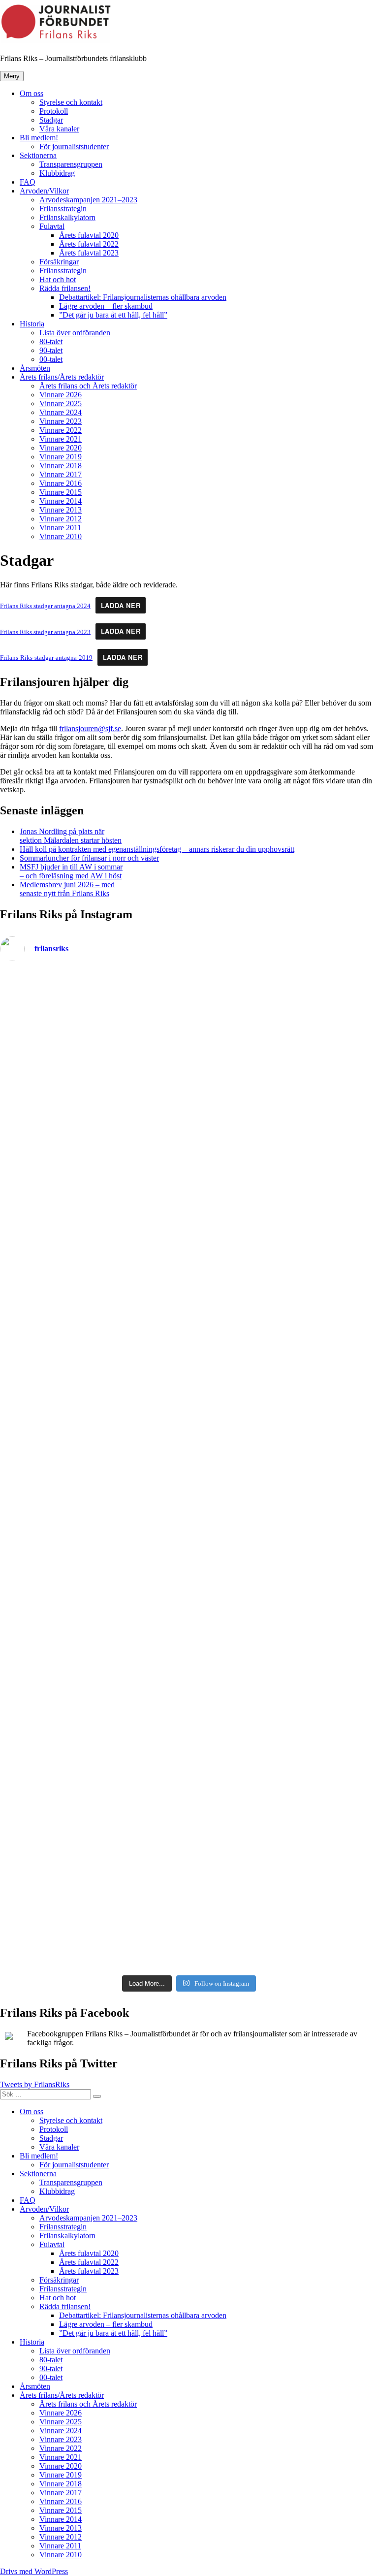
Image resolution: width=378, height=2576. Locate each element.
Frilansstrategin (63, 209)
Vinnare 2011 (60, 528)
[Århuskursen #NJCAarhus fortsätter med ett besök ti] (285, 1586)
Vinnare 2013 (61, 510)
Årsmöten (35, 368)
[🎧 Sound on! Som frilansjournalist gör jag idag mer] (285, 1258)
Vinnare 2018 (61, 466)
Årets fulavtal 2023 (89, 253)
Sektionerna (38, 155)
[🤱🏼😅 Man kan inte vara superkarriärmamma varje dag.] (93, 1258)
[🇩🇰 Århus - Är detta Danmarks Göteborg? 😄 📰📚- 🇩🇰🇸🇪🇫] (285, 1696)
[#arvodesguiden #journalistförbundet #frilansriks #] (285, 1039)
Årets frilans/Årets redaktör (62, 377)
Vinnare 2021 (61, 439)
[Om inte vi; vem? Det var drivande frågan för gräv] (93, 1586)
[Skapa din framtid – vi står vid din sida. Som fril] (93, 1914)
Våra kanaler (59, 129)
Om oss (31, 93)
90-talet (51, 350)
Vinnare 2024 (61, 412)
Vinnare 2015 (61, 492)
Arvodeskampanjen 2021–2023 (88, 200)
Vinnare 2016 (61, 483)
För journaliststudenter (74, 146)
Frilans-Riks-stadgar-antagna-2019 (46, 658)
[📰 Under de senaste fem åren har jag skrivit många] (93, 1367)
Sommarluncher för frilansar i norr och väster (89, 858)
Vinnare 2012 (61, 519)
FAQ (28, 182)
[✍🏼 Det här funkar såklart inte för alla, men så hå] (285, 1367)
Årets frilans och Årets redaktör (88, 386)
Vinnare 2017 (61, 474)
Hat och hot (58, 279)
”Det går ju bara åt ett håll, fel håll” (113, 315)
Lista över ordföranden (75, 333)
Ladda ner (121, 606)
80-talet (51, 341)
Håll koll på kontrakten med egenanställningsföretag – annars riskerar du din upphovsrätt (157, 849)
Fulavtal (52, 226)
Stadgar (51, 120)
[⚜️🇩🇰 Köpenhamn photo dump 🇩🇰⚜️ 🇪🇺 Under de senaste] (93, 1805)
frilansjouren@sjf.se (90, 728)
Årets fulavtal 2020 (89, 235)
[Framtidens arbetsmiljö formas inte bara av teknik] (285, 1914)
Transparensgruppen (71, 164)
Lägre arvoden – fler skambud (106, 306)
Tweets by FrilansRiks (35, 2084)
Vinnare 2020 (61, 448)
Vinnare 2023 (61, 421)
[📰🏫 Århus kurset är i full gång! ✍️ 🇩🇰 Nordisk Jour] (93, 1696)
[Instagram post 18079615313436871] (285, 977)
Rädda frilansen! (65, 288)
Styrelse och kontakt (71, 102)
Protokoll (54, 111)
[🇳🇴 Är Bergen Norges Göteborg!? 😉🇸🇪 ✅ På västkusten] (285, 1477)
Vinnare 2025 (61, 403)
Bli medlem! (39, 138)
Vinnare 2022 (61, 430)
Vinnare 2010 (61, 536)
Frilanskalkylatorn (67, 217)
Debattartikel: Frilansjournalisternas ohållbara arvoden (143, 297)
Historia (32, 324)
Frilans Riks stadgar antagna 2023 (45, 632)
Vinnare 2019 (61, 457)
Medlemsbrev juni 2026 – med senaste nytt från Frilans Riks (67, 889)
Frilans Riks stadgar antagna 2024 (45, 606)
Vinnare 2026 (61, 395)
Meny (12, 76)
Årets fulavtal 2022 (89, 244)
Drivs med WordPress (34, 2571)
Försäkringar (59, 262)
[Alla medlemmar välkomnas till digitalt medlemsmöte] (93, 1149)
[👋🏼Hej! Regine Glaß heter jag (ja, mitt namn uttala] (93, 1477)
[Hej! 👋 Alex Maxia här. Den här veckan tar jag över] (285, 1805)
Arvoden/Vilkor (44, 191)
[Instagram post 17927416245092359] (93, 977)
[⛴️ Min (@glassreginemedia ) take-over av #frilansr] (285, 1149)
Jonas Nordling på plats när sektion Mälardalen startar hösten (71, 836)
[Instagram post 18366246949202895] (93, 1039)
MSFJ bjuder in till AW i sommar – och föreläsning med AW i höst (71, 871)
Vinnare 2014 (61, 501)
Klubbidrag (57, 173)
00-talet (51, 359)
